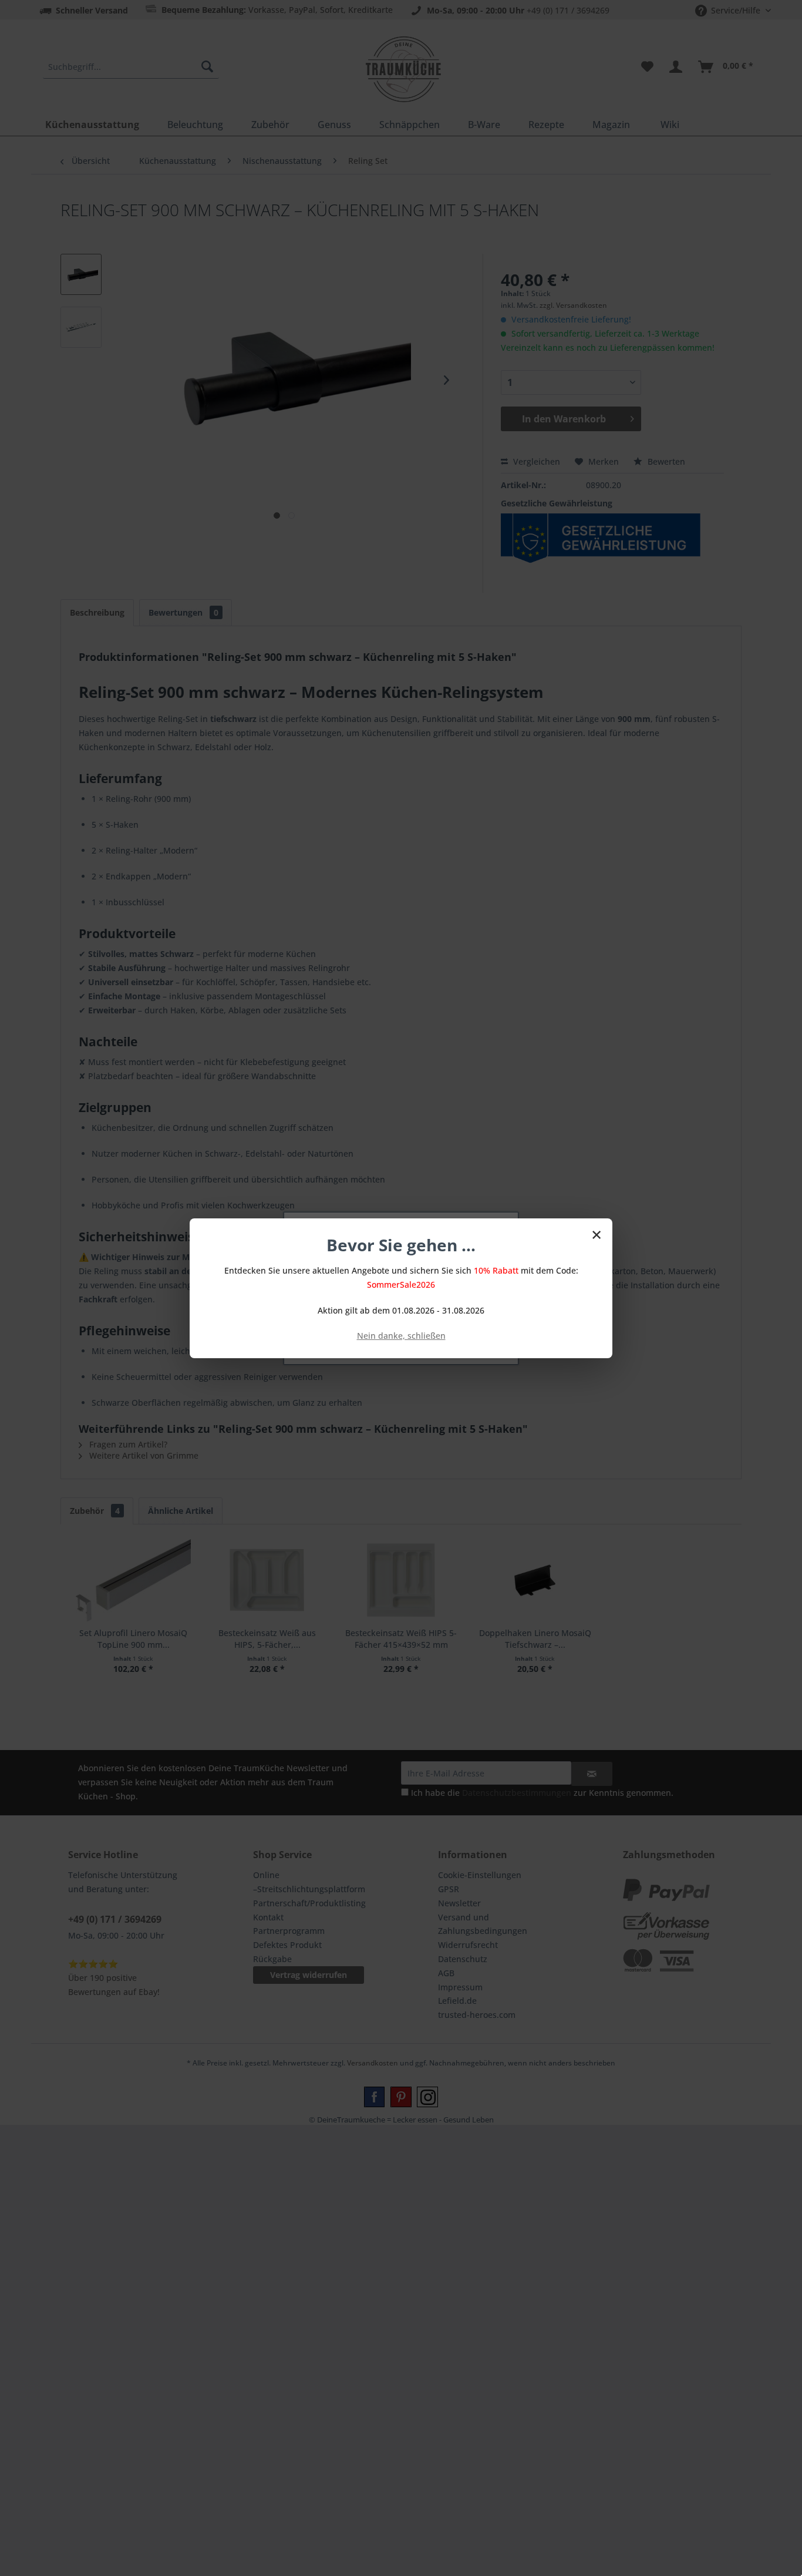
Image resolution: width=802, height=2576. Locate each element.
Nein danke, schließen (401, 1336)
